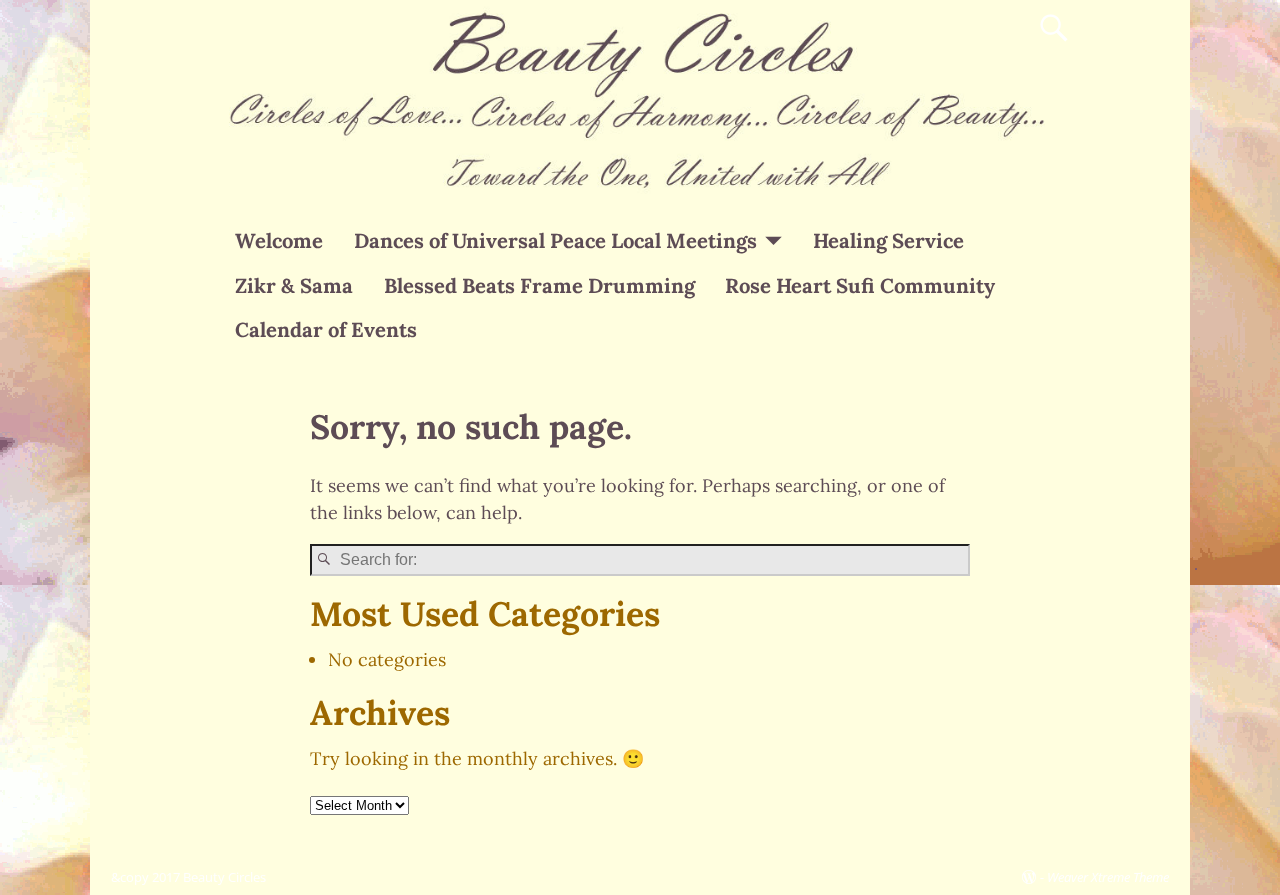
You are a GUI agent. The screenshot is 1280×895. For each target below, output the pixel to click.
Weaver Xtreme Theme (1108, 877)
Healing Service (888, 241)
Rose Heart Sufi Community (860, 286)
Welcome (279, 241)
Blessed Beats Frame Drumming (539, 286)
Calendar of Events (326, 330)
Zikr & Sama (294, 286)
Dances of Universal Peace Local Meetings (555, 241)
